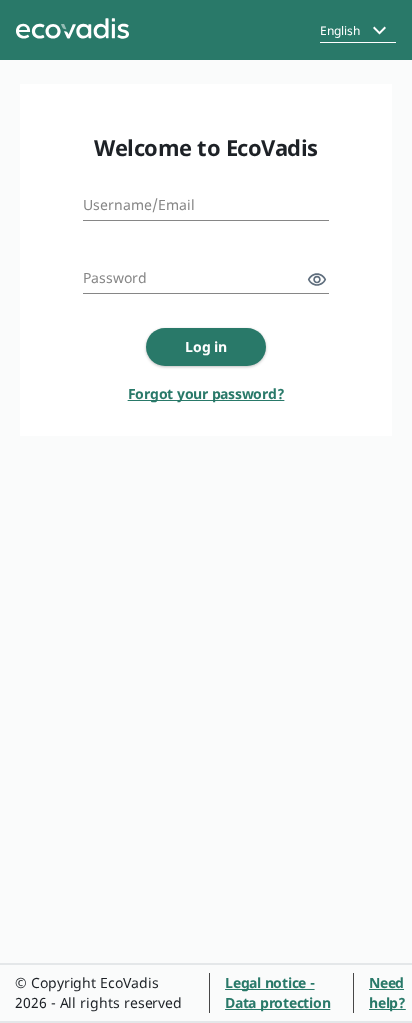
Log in (206, 346)
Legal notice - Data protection (277, 992)
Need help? (387, 992)
